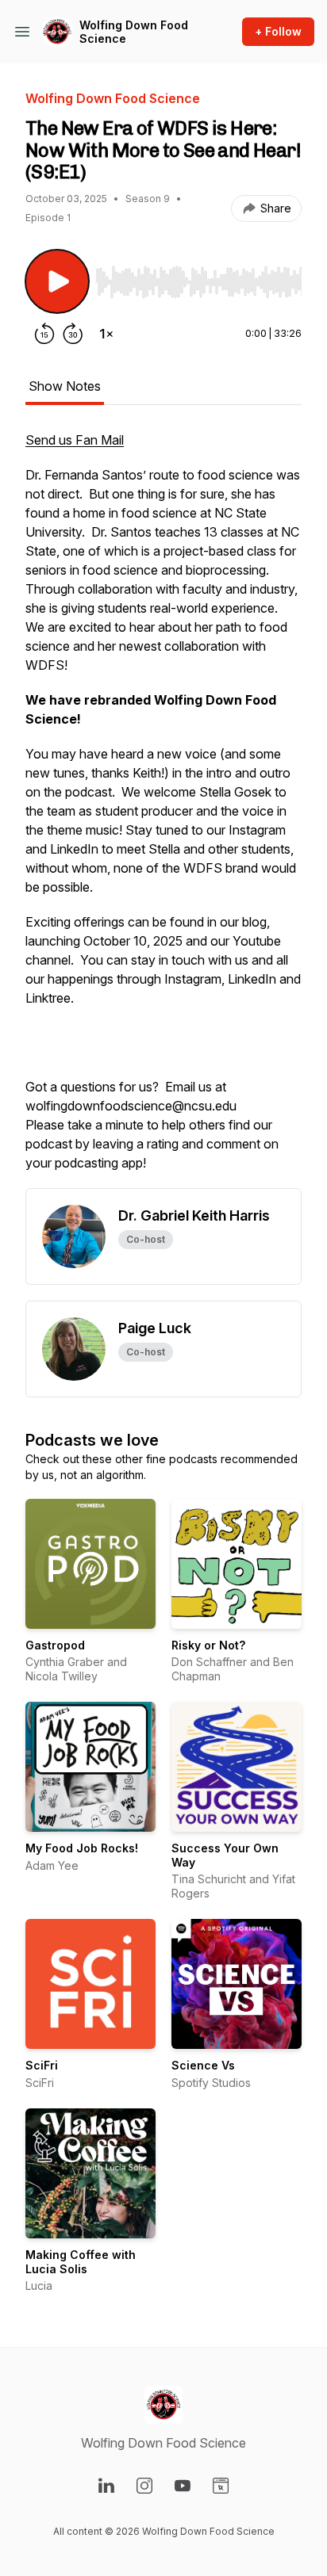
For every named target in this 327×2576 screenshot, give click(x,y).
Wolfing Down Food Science (134, 32)
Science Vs (203, 2065)
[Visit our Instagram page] (144, 2486)
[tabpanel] (163, 809)
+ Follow (278, 31)
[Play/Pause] (57, 281)
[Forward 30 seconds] (73, 334)
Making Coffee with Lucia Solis (81, 2262)
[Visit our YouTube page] (183, 2486)
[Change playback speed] (106, 334)
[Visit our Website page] (221, 2486)
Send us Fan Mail (75, 440)
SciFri (42, 2065)
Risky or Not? (208, 1645)
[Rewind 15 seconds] (44, 334)
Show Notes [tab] (65, 386)
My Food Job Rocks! (82, 1848)
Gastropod (55, 1645)
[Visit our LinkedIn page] (106, 2486)
